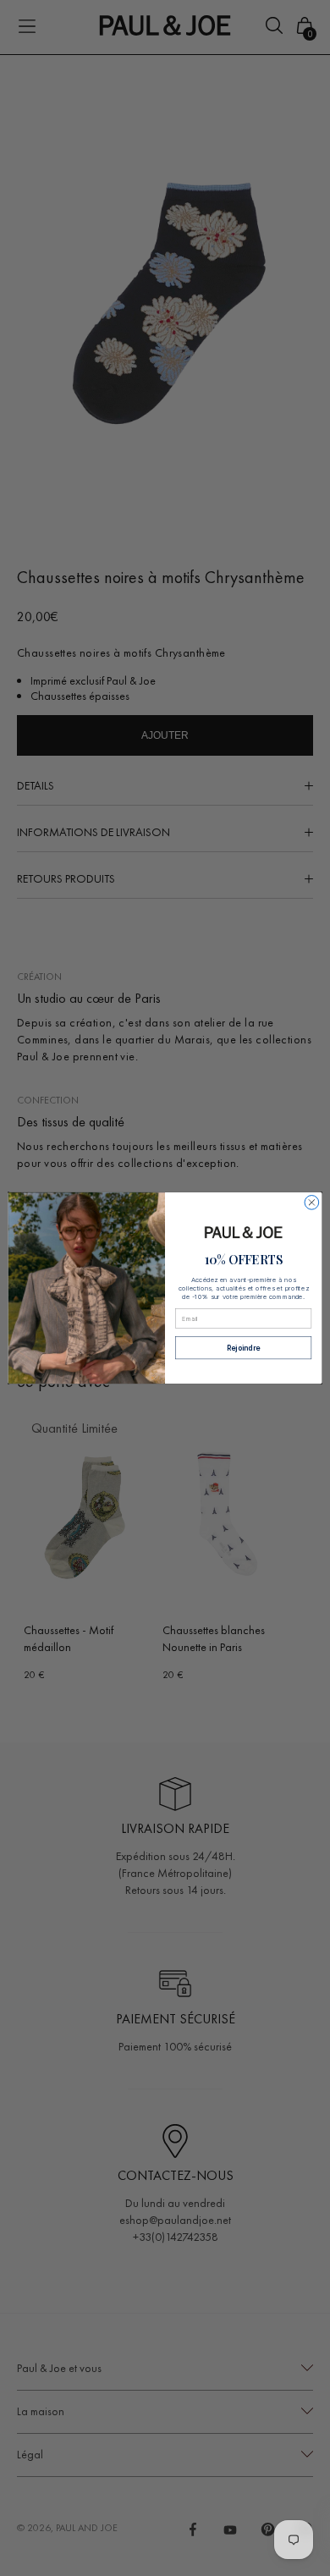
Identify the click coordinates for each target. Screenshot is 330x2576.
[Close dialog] (312, 1203)
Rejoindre (244, 1348)
